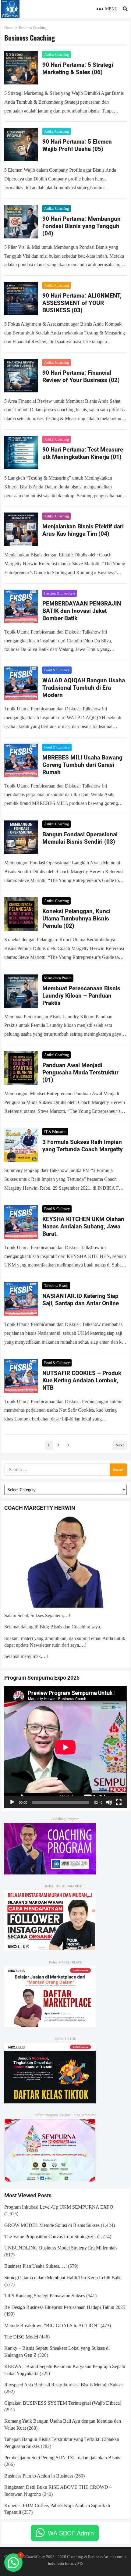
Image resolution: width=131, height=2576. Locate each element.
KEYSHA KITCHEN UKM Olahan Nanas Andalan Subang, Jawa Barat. (83, 1226)
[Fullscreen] (119, 1802)
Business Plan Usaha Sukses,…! (35, 2266)
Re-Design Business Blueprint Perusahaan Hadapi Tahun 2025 (65, 2307)
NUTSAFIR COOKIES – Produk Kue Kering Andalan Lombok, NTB (82, 1380)
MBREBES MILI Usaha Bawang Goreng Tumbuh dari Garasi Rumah (82, 765)
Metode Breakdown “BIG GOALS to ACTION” (52, 2326)
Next (120, 1445)
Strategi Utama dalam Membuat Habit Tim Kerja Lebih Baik (62, 2278)
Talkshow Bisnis (56, 1286)
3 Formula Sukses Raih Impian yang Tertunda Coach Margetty (83, 1146)
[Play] (12, 1802)
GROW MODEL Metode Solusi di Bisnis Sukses (52, 2225)
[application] (65, 1747)
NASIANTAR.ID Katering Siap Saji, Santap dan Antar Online (81, 1300)
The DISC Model (21, 2337)
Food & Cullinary (57, 670)
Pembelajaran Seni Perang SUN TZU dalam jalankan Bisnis (62, 2458)
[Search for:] (65, 1469)
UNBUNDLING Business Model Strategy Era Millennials (61, 2248)
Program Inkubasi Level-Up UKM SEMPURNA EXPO (59, 2207)
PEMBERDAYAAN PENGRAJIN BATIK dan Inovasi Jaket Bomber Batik (82, 611)
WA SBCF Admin (71, 2533)
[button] (13, 2563)
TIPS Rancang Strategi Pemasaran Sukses (45, 2296)
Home (9, 28)
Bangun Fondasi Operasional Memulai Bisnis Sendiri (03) (80, 838)
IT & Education (55, 1132)
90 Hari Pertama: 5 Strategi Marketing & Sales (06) (78, 68)
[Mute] (109, 1802)
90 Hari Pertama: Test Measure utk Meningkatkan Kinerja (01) (83, 453)
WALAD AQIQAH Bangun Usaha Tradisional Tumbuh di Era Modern (84, 688)
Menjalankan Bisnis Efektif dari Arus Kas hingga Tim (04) (83, 530)
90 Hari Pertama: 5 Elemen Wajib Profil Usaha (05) (77, 145)
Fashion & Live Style (60, 593)
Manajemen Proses (58, 978)
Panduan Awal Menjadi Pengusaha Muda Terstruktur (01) (80, 1072)
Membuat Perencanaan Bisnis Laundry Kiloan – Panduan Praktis (81, 996)
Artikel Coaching (57, 55)
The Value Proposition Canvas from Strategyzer (50, 2237)
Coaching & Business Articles (92, 2557)
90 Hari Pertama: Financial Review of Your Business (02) (81, 376)
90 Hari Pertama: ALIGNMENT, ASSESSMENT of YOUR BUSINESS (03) (82, 303)
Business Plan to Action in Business (39, 2476)
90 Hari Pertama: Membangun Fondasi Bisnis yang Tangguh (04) (81, 226)
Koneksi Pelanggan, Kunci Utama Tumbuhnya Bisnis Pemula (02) (76, 918)
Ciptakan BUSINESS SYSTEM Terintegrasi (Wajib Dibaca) (63, 2403)
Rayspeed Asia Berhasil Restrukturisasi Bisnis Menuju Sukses (64, 2385)
